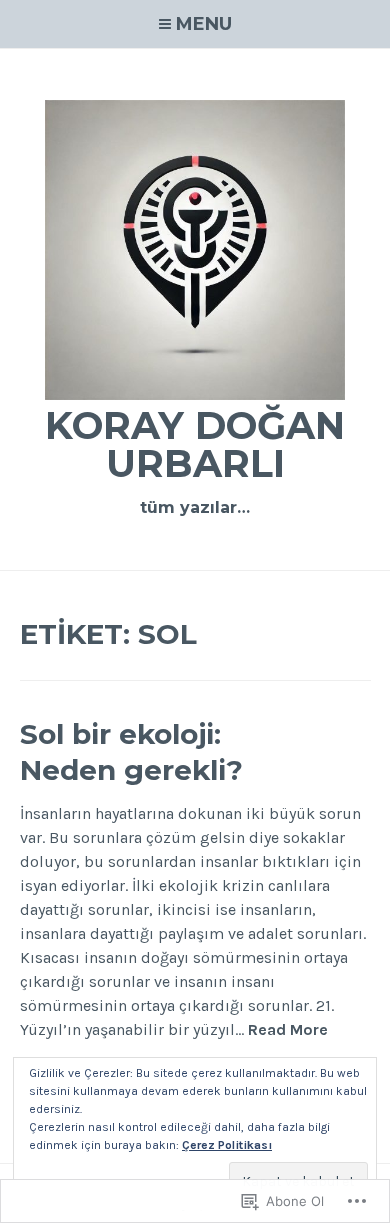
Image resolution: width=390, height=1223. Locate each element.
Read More (288, 1030)
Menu (204, 24)
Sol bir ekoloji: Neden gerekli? (131, 752)
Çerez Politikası (227, 1145)
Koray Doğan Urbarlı (195, 444)
